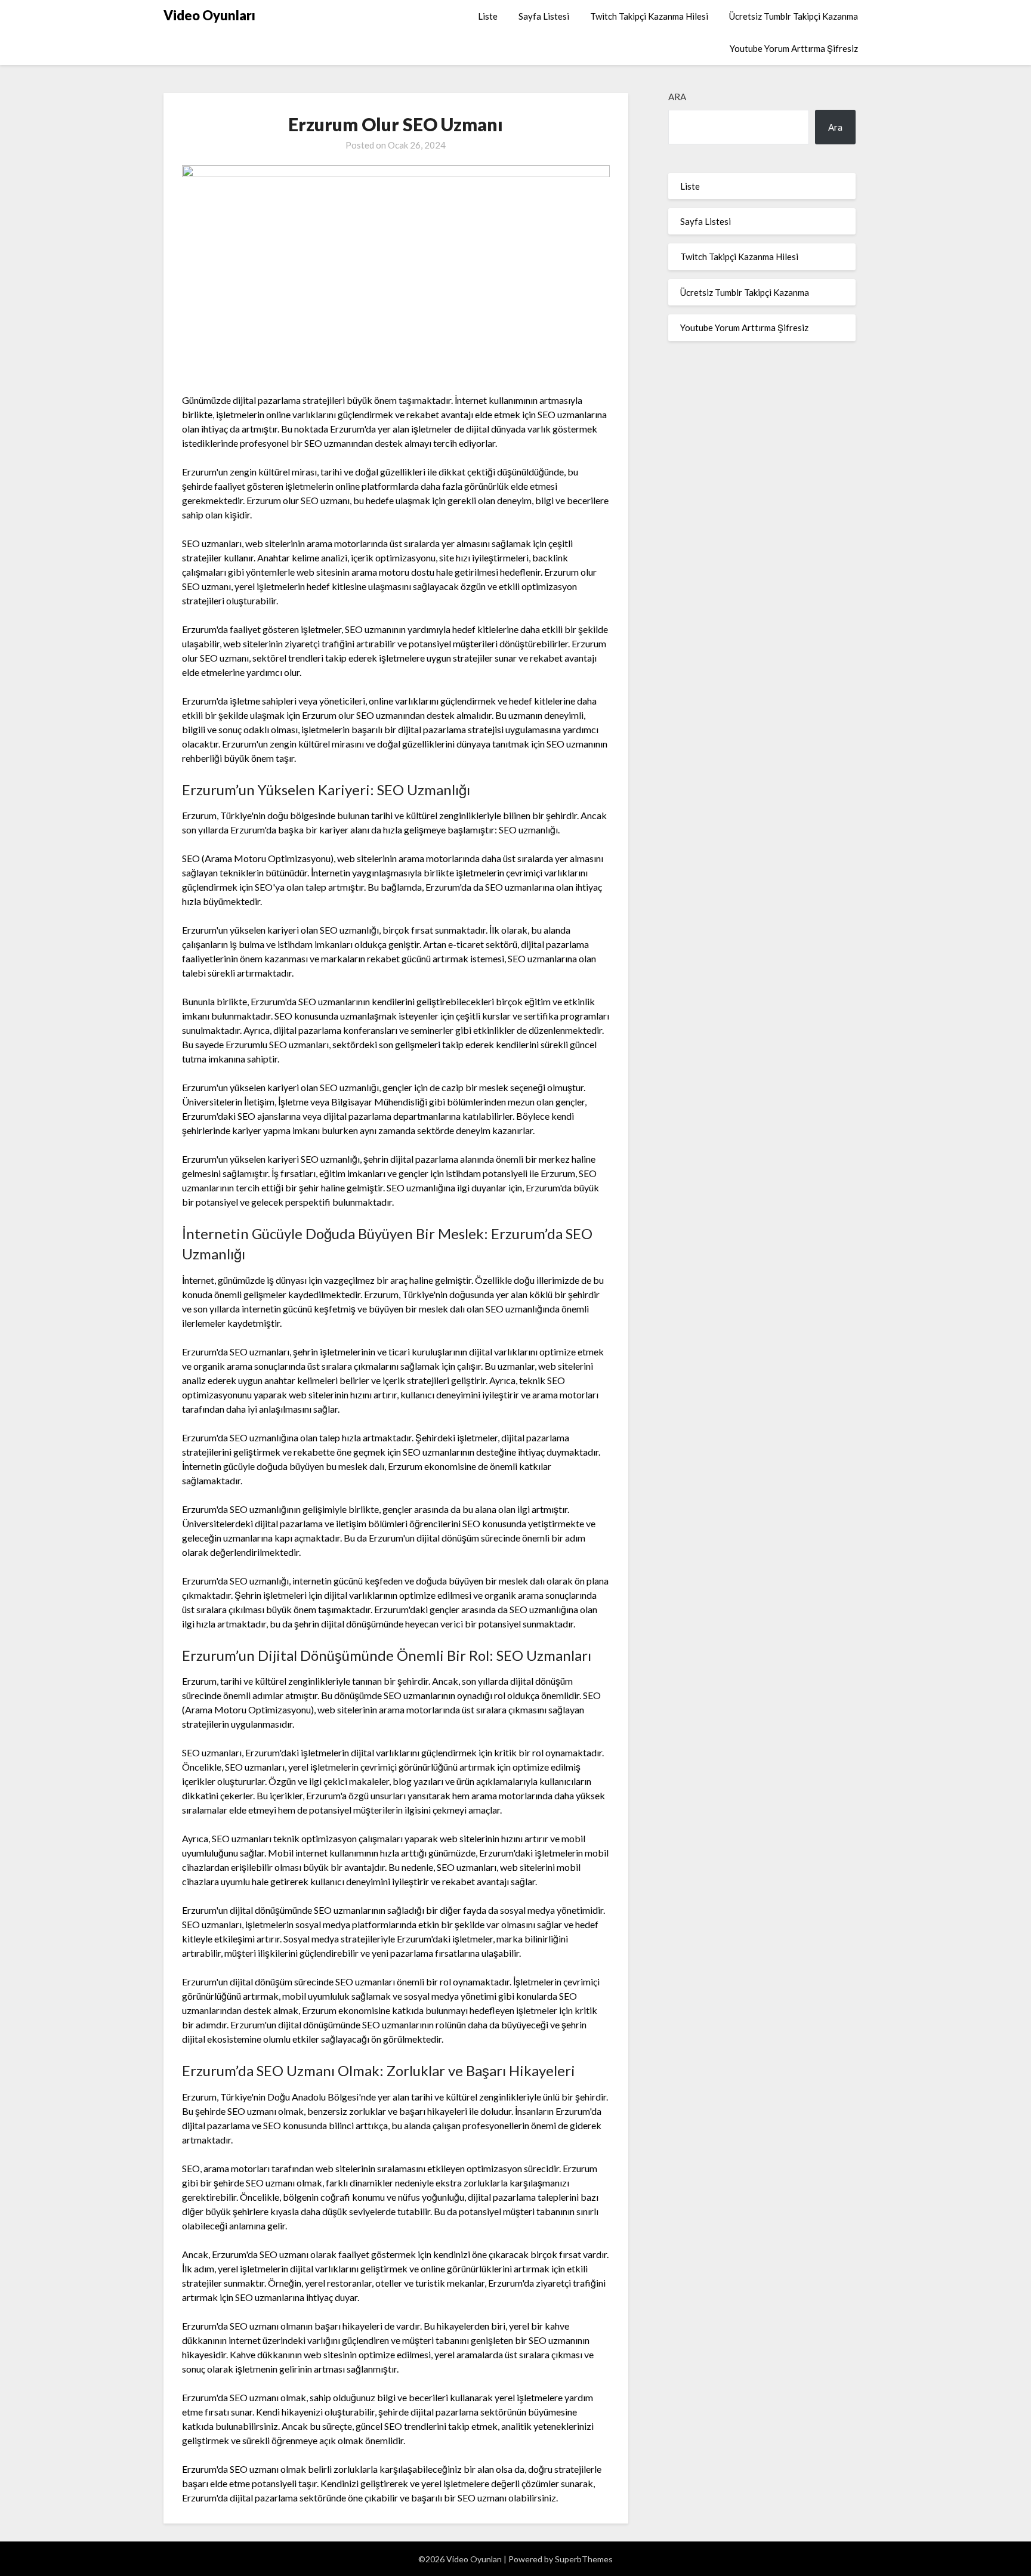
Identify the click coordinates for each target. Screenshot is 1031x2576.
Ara (677, 97)
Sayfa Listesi (544, 16)
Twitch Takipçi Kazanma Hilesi (649, 16)
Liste (488, 16)
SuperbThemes (584, 2559)
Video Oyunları (209, 15)
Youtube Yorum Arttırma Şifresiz (794, 48)
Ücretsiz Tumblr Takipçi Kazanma (794, 16)
